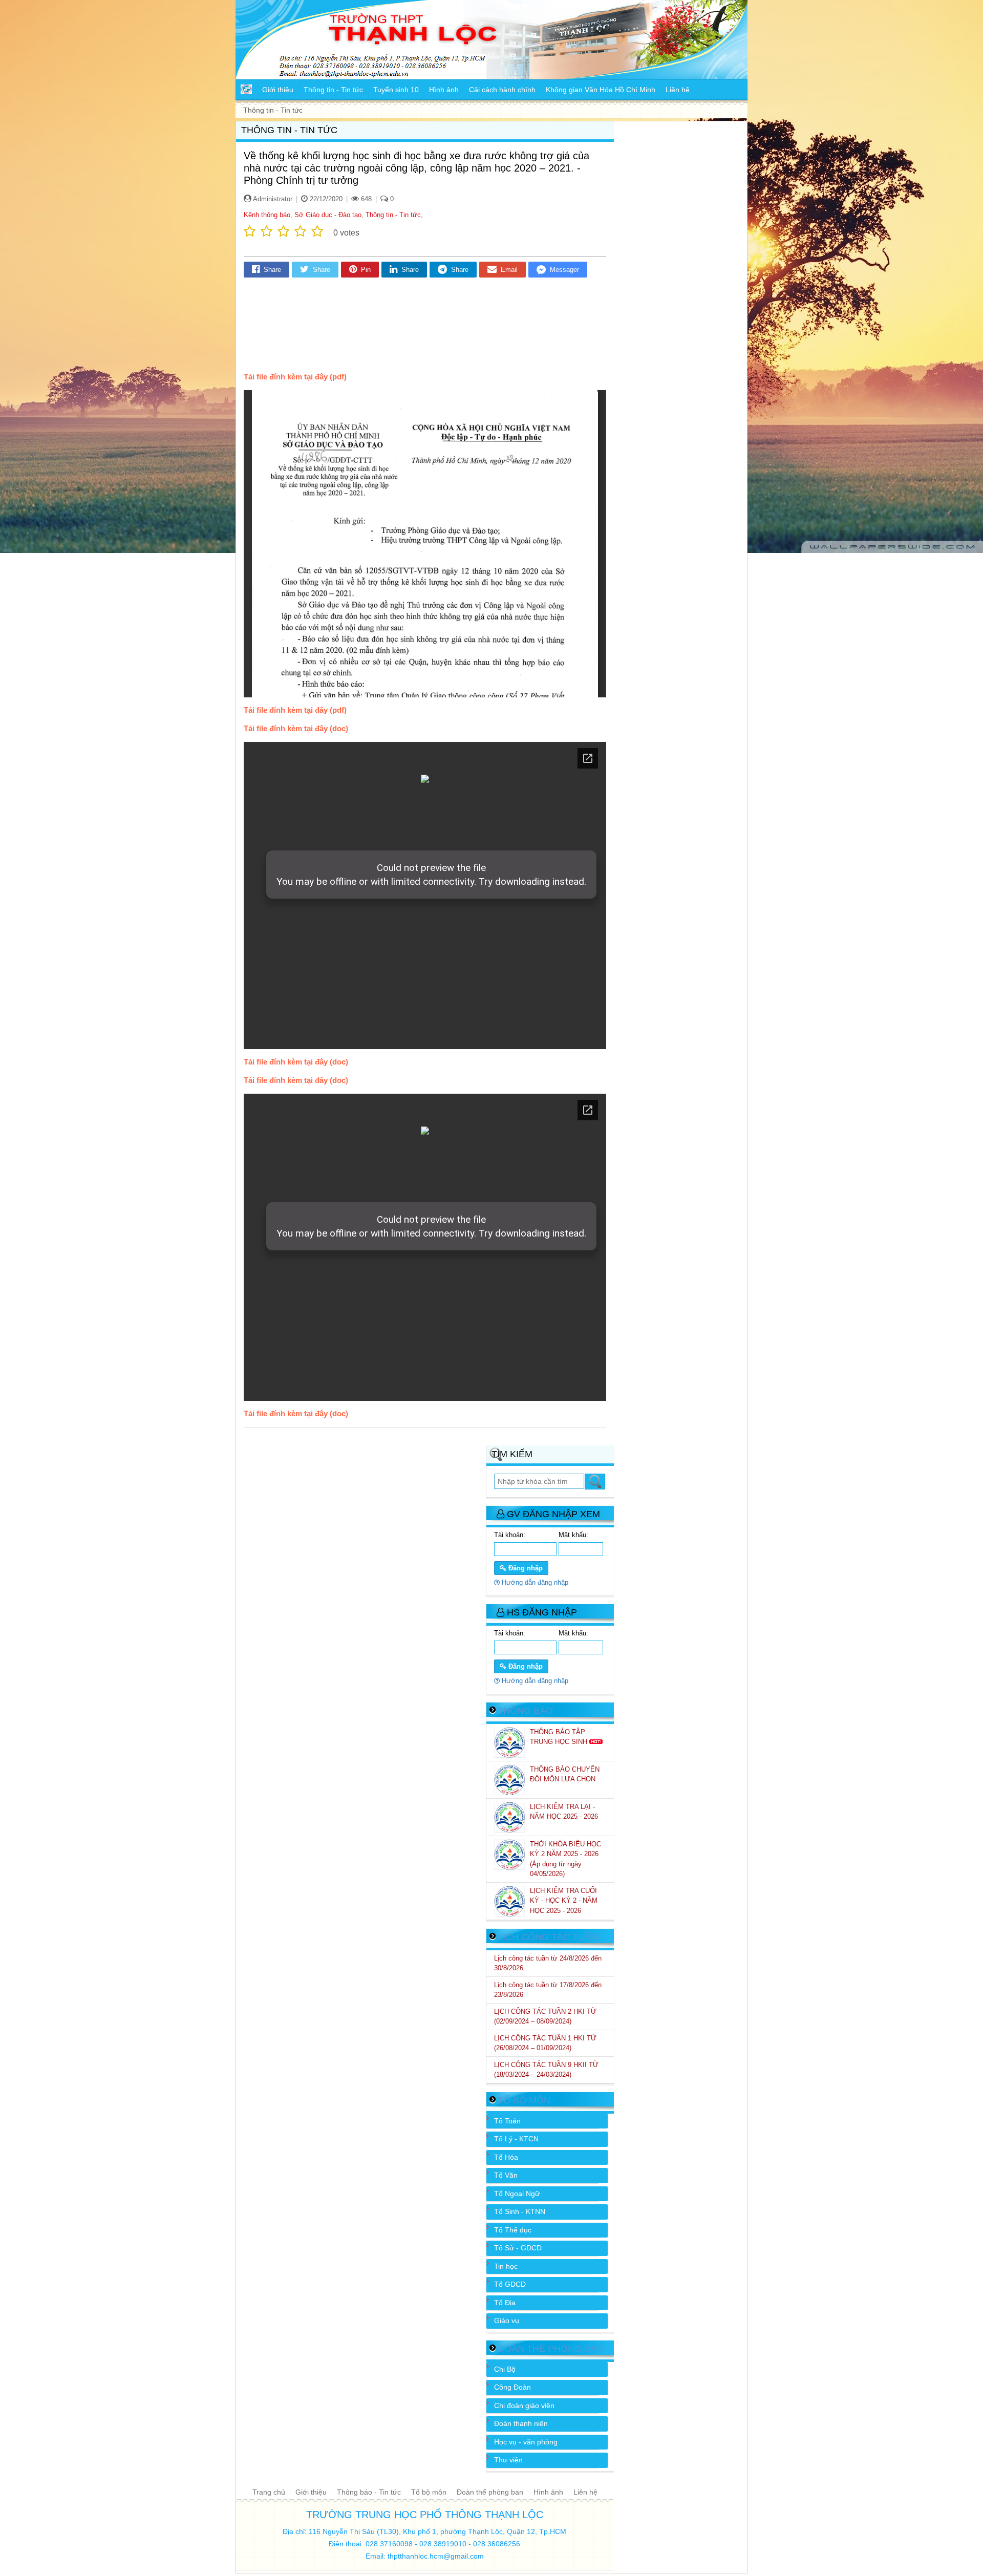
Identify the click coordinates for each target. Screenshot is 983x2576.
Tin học (506, 2266)
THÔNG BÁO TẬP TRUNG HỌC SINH (560, 1737)
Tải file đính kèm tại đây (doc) (296, 728)
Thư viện (508, 2460)
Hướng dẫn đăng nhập (534, 1582)
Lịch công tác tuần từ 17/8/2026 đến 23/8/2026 (548, 1990)
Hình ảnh (548, 2492)
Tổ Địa (505, 2303)
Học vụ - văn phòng (526, 2442)
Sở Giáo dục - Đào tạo (328, 215)
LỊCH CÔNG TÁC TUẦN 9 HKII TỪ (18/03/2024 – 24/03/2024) (546, 2070)
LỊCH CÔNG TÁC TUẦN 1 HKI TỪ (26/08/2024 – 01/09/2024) (545, 2043)
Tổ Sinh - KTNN (520, 2211)
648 (365, 199)
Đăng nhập (525, 1568)
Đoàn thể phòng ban (490, 2492)
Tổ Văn (506, 2175)
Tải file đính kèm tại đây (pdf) (295, 377)
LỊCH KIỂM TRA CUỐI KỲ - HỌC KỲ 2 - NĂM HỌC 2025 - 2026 (564, 1901)
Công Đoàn (512, 2387)
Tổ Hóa (506, 2157)
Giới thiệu (311, 2492)
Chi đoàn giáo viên (524, 2405)
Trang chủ (269, 2492)
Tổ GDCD (510, 2284)
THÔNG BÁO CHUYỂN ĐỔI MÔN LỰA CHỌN (565, 1774)
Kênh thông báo (267, 215)
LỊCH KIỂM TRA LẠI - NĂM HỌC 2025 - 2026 (565, 1812)
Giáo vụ (507, 2320)
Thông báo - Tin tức (369, 2492)
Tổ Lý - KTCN (516, 2139)
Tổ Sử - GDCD (518, 2248)
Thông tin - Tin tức (393, 215)
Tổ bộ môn (429, 2492)
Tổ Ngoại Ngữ (517, 2194)
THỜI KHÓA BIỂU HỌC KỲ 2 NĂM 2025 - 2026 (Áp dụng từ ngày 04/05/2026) (565, 1859)
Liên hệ (585, 2492)
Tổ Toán (507, 2121)
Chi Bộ (505, 2369)
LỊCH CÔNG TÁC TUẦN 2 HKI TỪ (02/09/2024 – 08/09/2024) (545, 2017)
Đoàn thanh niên (521, 2423)
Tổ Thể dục (513, 2230)
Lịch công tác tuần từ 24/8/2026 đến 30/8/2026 (548, 1963)
